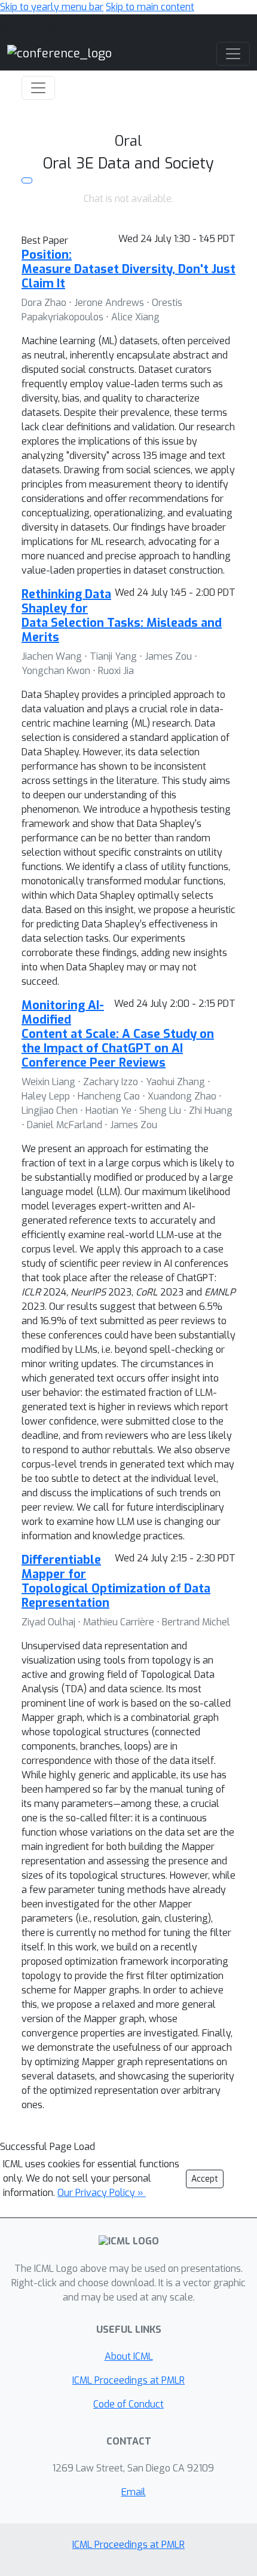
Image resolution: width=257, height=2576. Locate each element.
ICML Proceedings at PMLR (128, 2380)
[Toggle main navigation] (233, 54)
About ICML (129, 2356)
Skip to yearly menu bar (52, 7)
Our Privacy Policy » (102, 2193)
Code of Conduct (128, 2404)
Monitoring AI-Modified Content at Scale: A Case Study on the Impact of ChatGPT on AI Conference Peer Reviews (118, 1034)
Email (134, 2492)
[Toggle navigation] (38, 88)
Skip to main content (150, 7)
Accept (205, 2179)
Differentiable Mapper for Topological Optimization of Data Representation (116, 1581)
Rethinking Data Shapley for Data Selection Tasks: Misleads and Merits (122, 616)
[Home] (59, 53)
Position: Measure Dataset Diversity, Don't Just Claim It (128, 269)
